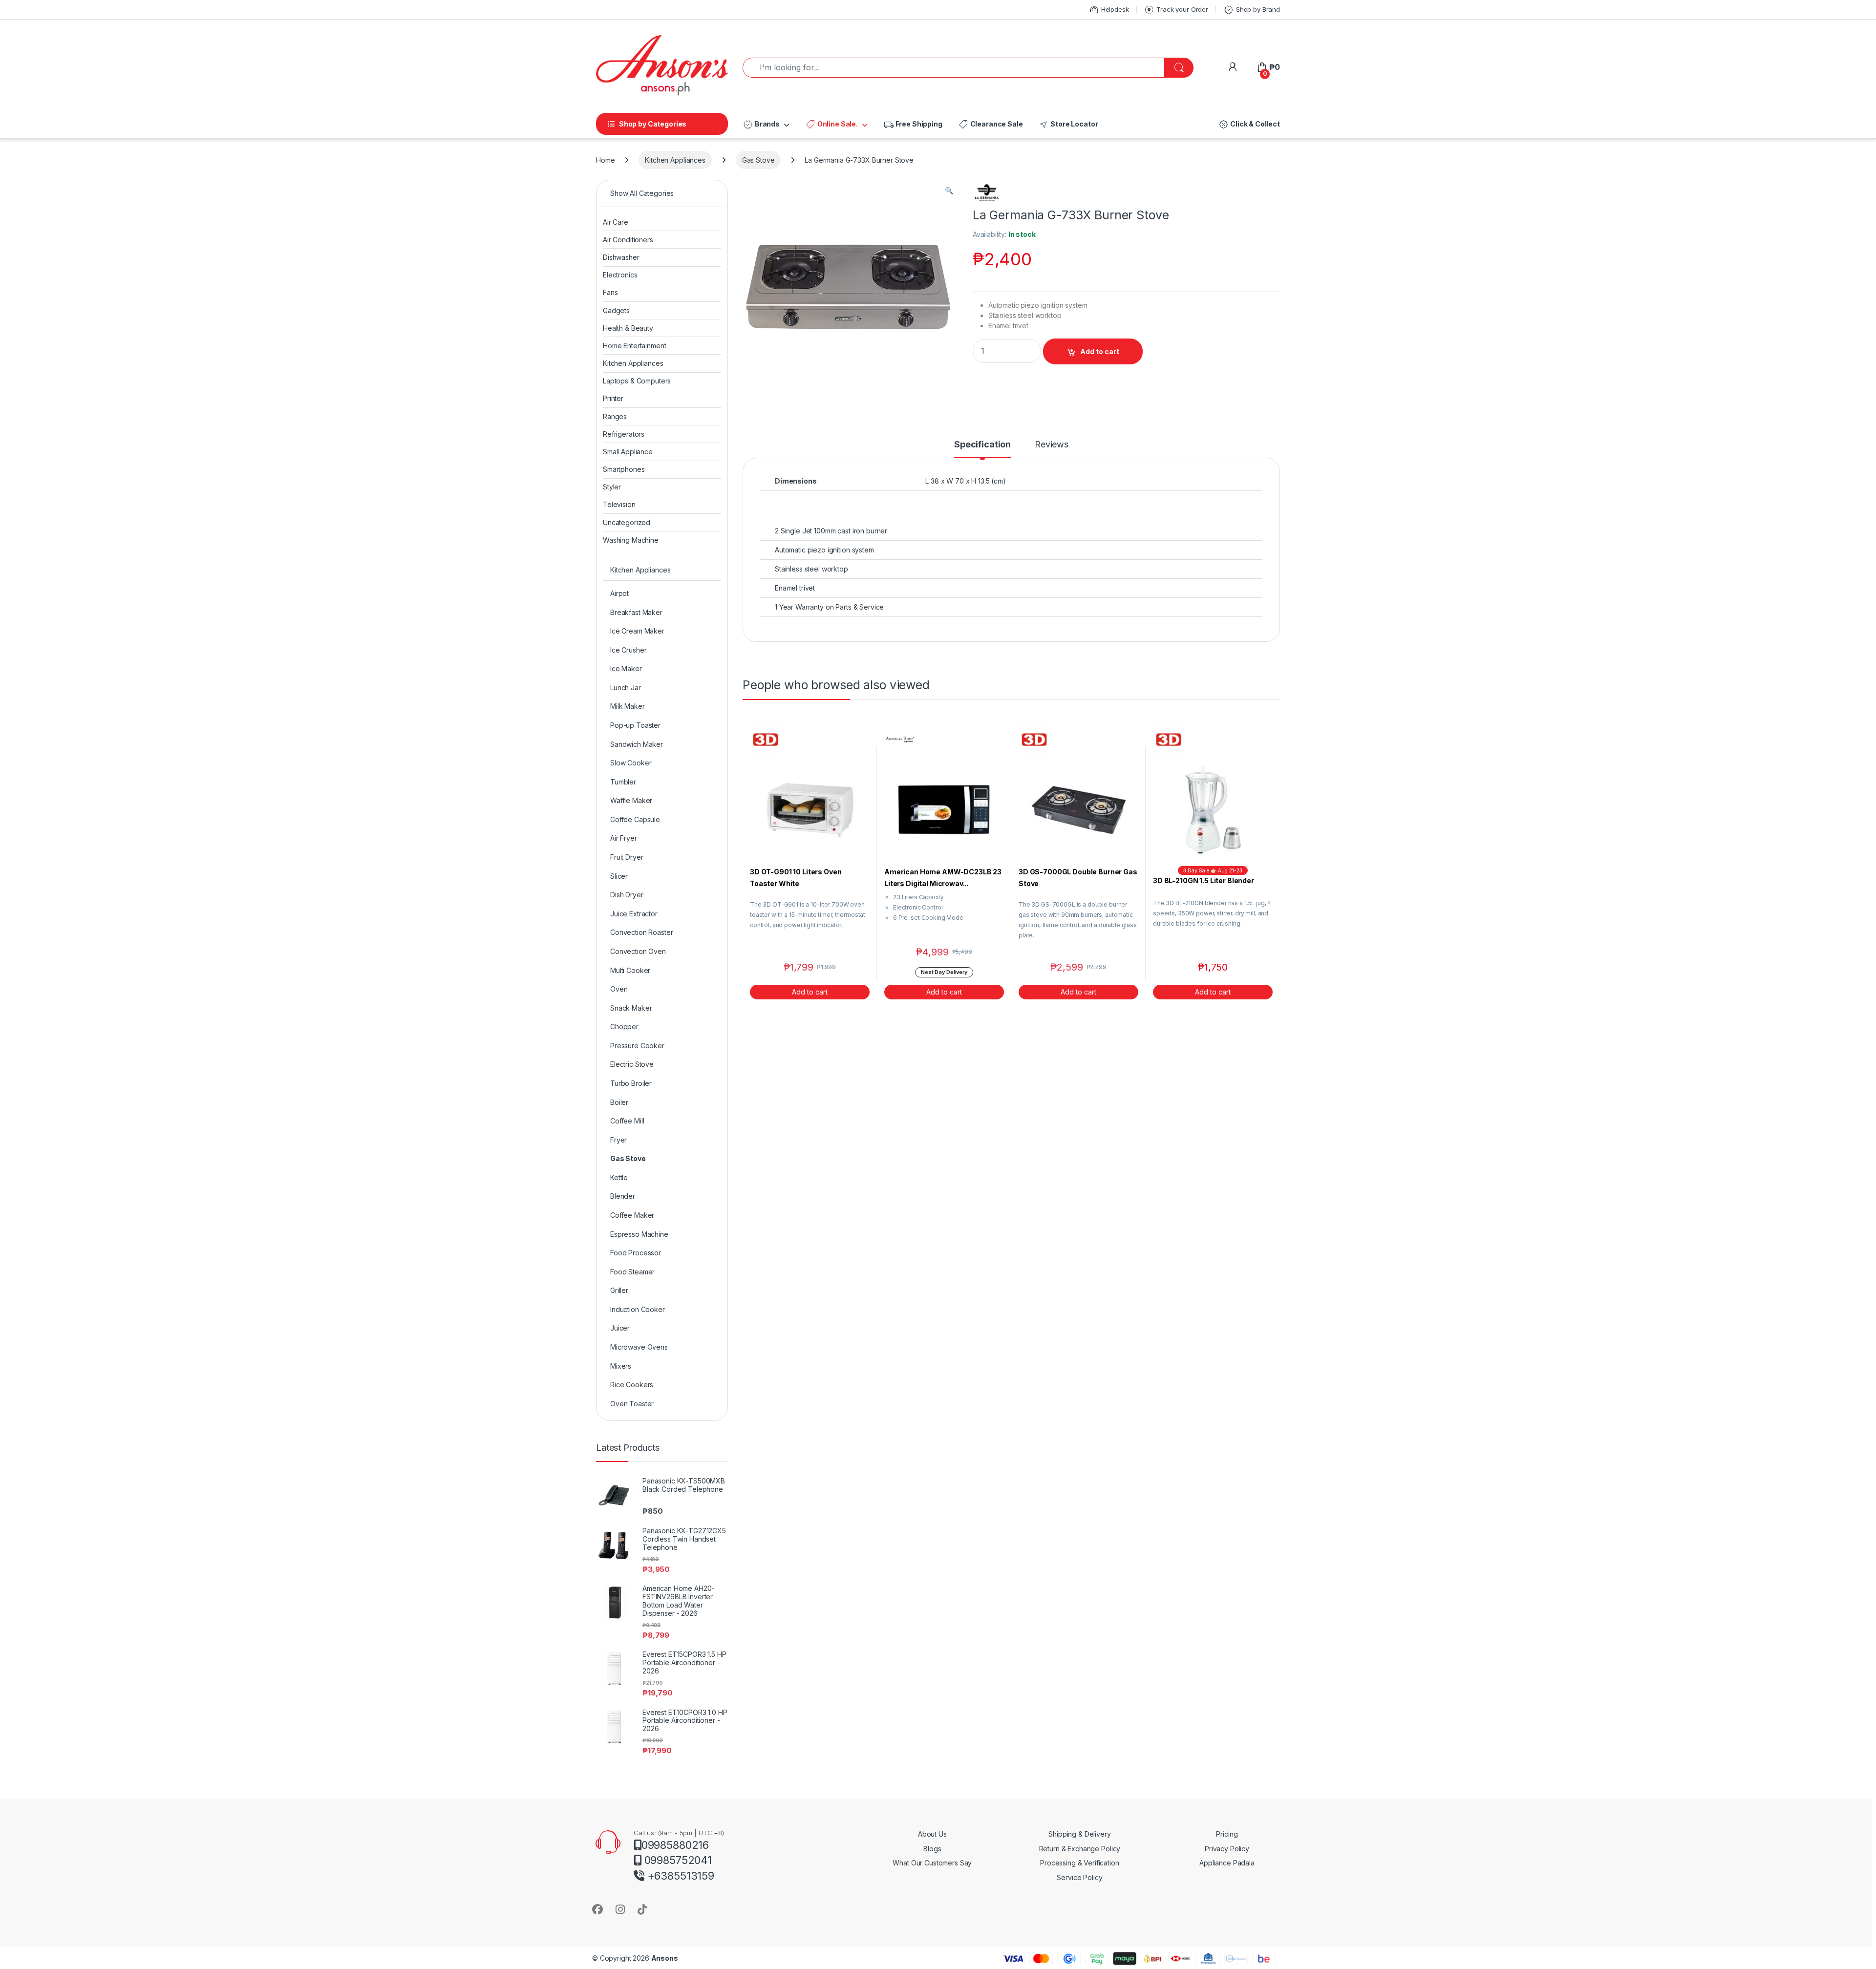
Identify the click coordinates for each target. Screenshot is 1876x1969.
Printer (613, 398)
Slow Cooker (631, 763)
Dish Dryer (627, 895)
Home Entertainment (634, 346)
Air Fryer (624, 838)
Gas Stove (758, 160)
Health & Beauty (628, 328)
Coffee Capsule (635, 819)
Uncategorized (627, 522)
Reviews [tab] (1052, 445)
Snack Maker (631, 1008)
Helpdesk (1109, 10)
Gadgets (616, 310)
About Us (932, 1834)
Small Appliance (628, 452)
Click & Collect (1249, 125)
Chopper (624, 1027)
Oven (619, 989)
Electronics (620, 275)
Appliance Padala (1227, 1863)
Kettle (619, 1177)
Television (619, 504)
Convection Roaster (641, 932)
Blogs (932, 1849)
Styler (612, 487)
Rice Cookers (632, 1385)
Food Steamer (632, 1272)
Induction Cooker (638, 1309)
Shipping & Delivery (1079, 1834)
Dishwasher (621, 257)
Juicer (620, 1328)
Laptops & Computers (637, 381)
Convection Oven (638, 951)
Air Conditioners (628, 240)
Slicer (619, 876)
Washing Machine (631, 540)
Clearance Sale (991, 125)
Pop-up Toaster (635, 725)
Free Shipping (913, 125)
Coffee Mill (627, 1121)
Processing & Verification (1080, 1863)
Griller (619, 1290)
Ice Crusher (628, 650)
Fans (610, 292)
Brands (761, 125)
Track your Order (1176, 10)
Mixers (621, 1366)
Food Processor (636, 1253)
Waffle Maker (631, 800)
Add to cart (1100, 351)
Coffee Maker (632, 1215)
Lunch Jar (626, 688)
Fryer (618, 1140)
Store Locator (1068, 125)
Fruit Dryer (627, 857)
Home (605, 160)
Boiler (619, 1102)
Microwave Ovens (639, 1347)
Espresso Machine (639, 1234)
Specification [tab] (982, 445)
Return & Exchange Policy (1080, 1849)
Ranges (615, 416)
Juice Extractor (634, 914)
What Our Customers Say (932, 1863)
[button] (949, 191)
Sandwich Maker (637, 744)
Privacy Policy (1227, 1849)
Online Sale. (831, 125)
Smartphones (624, 469)
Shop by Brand (1252, 10)
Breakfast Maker (636, 612)
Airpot (619, 593)
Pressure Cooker (637, 1046)
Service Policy (1079, 1877)
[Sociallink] (597, 1909)
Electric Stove (632, 1064)
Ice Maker (626, 668)
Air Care (616, 222)
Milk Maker (628, 706)
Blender (623, 1196)
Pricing (1227, 1834)
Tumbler (623, 782)
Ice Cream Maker (637, 631)
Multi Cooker (630, 970)
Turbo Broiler (631, 1083)
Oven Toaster (632, 1404)
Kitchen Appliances (675, 160)
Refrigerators (624, 434)
